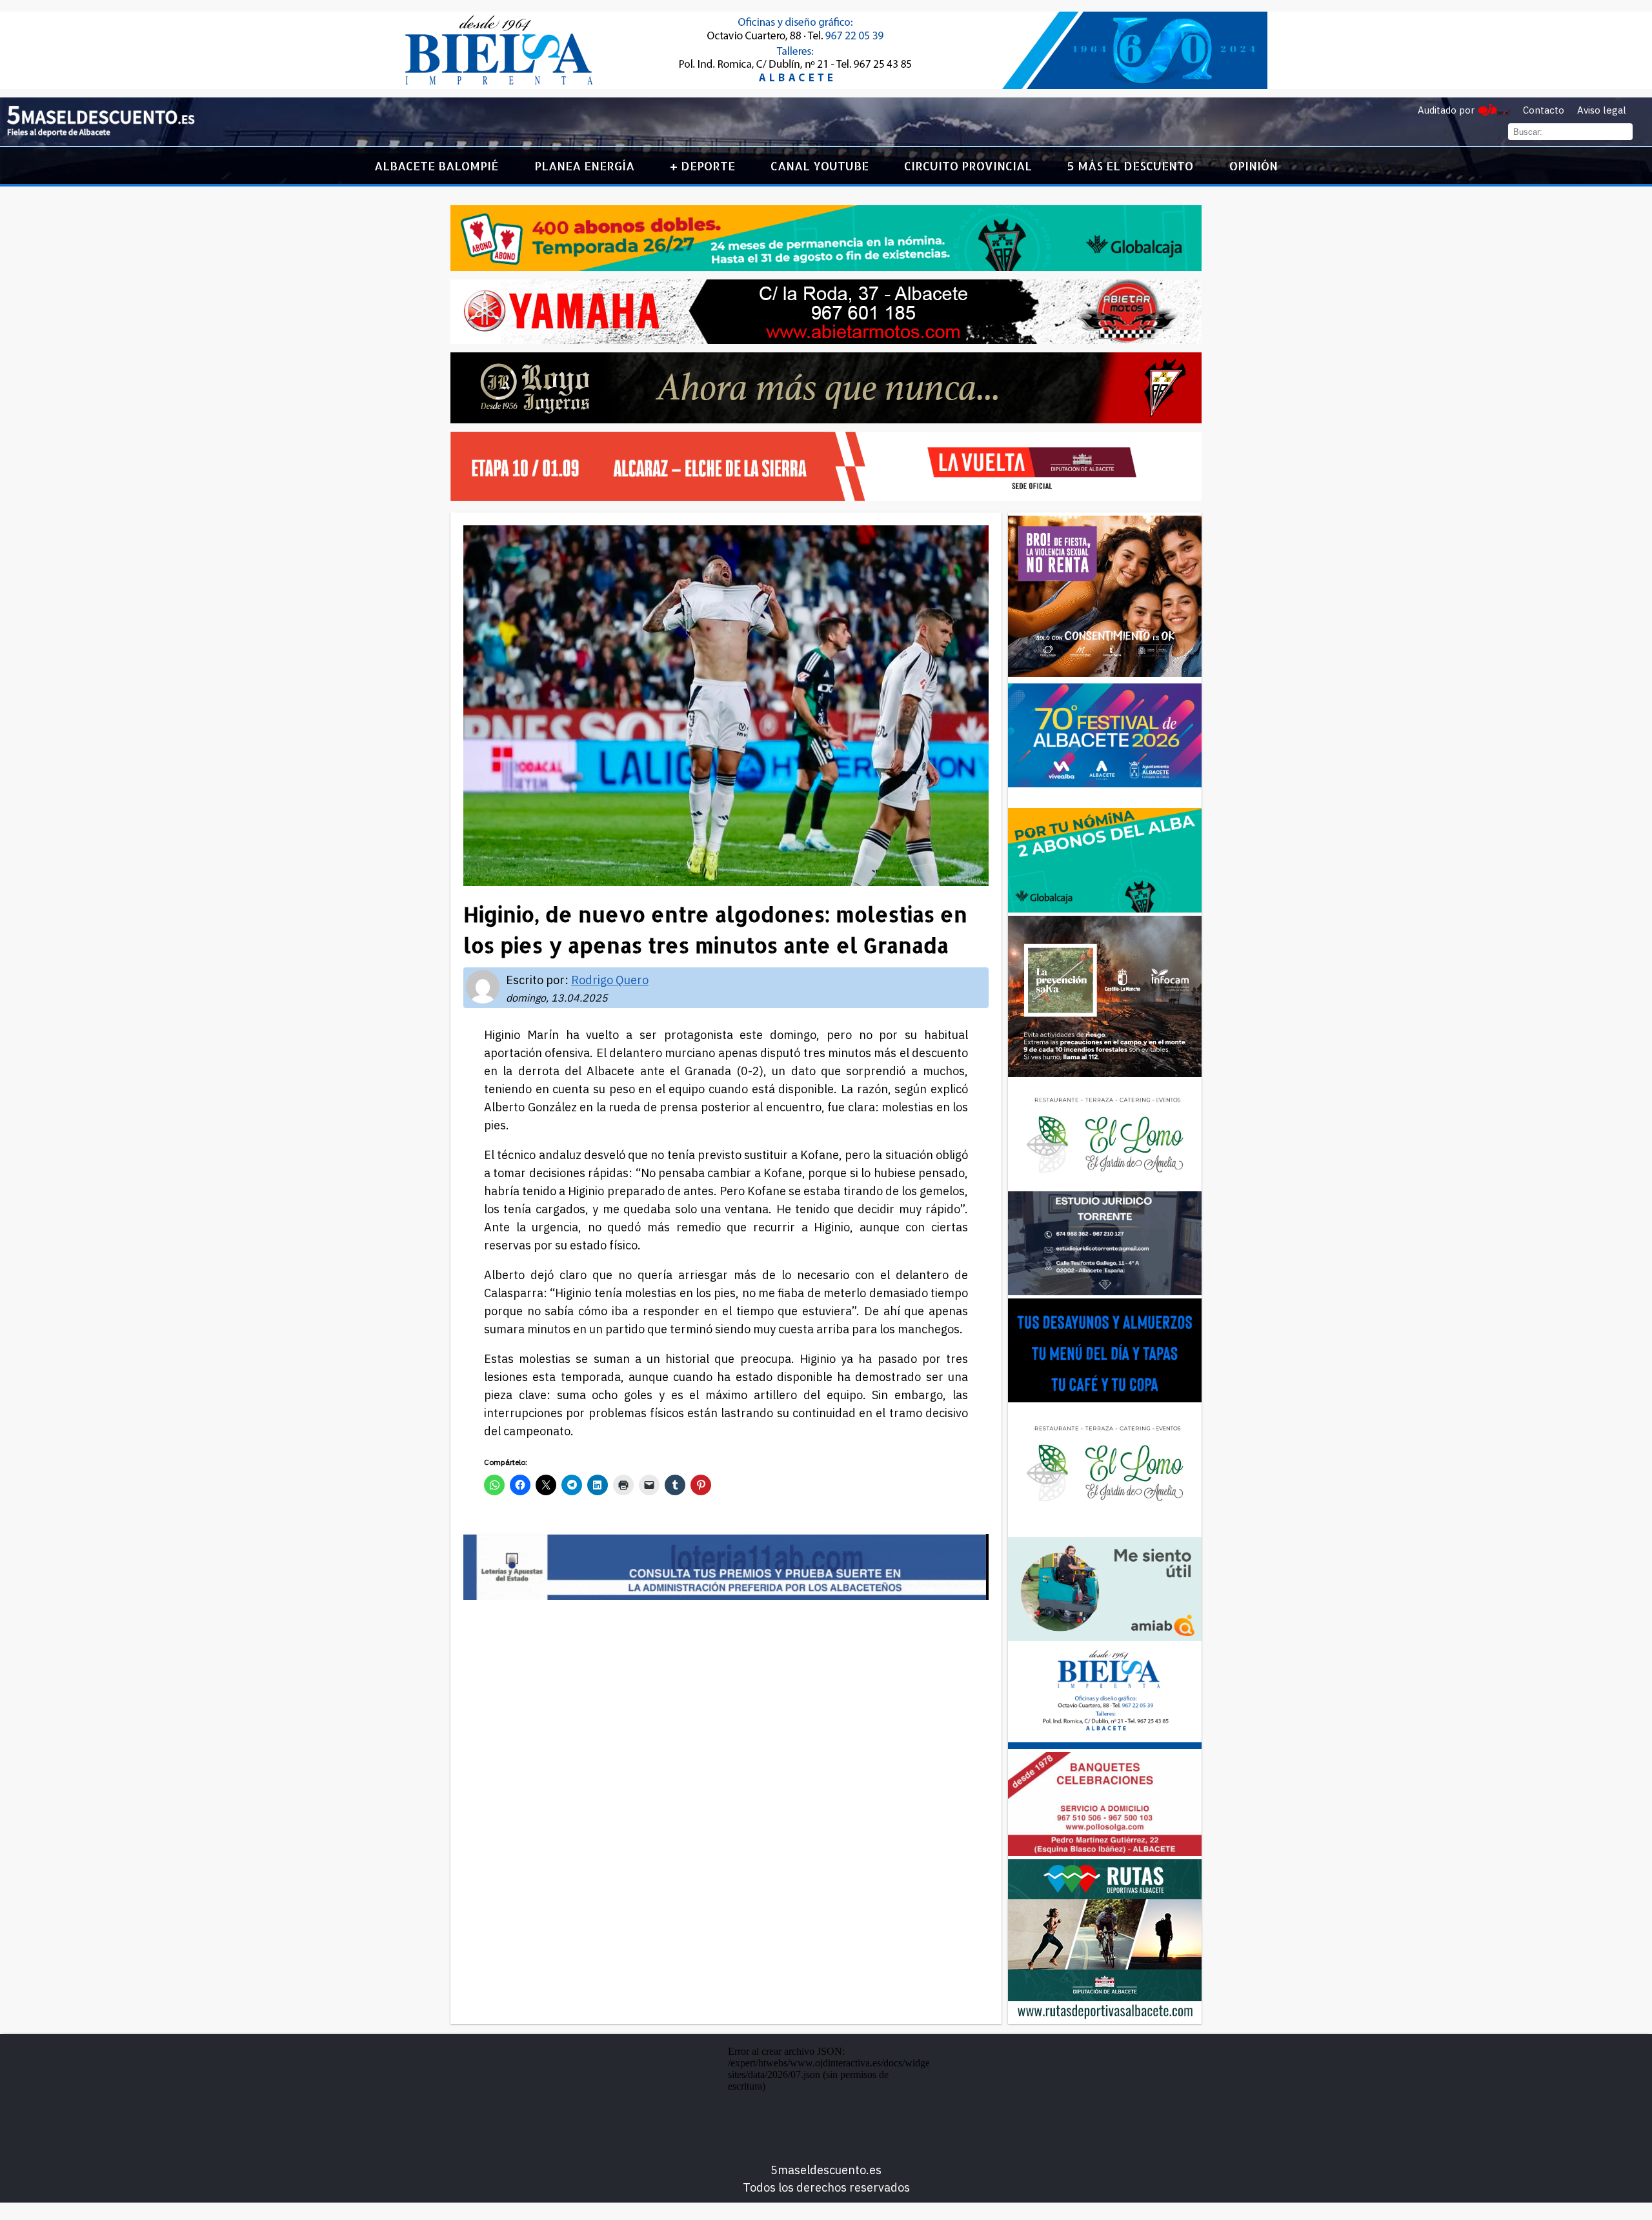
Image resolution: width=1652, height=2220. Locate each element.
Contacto (1544, 110)
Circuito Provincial (968, 166)
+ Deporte (702, 166)
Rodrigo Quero (610, 980)
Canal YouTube (820, 166)
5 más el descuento (1130, 166)
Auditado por (1446, 110)
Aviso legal (1602, 110)
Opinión (1254, 166)
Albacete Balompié (436, 166)
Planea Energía (584, 166)
